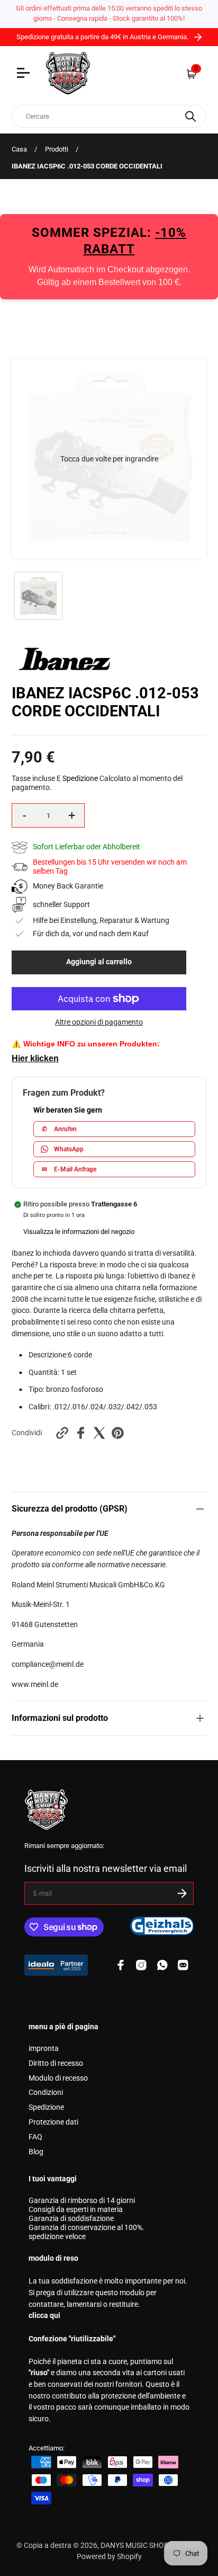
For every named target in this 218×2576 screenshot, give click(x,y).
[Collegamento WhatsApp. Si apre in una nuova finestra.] (162, 1965)
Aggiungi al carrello (99, 962)
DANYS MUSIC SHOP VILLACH (151, 2546)
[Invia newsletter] (182, 1893)
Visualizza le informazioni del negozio (79, 1232)
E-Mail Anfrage (69, 1169)
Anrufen (59, 1129)
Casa (19, 149)
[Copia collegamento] (62, 1433)
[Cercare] (190, 116)
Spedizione (80, 779)
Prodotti (57, 149)
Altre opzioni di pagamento (99, 1022)
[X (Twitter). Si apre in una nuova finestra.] (99, 1433)
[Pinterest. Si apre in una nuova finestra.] (118, 1433)
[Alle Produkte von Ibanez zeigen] (65, 668)
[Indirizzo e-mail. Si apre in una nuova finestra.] (183, 1965)
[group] (38, 596)
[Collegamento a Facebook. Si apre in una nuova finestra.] (121, 1965)
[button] (109, 459)
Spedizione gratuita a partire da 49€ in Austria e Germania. (103, 37)
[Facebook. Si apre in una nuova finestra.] (81, 1433)
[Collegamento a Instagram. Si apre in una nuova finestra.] (141, 1965)
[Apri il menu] (25, 74)
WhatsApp (69, 1149)
